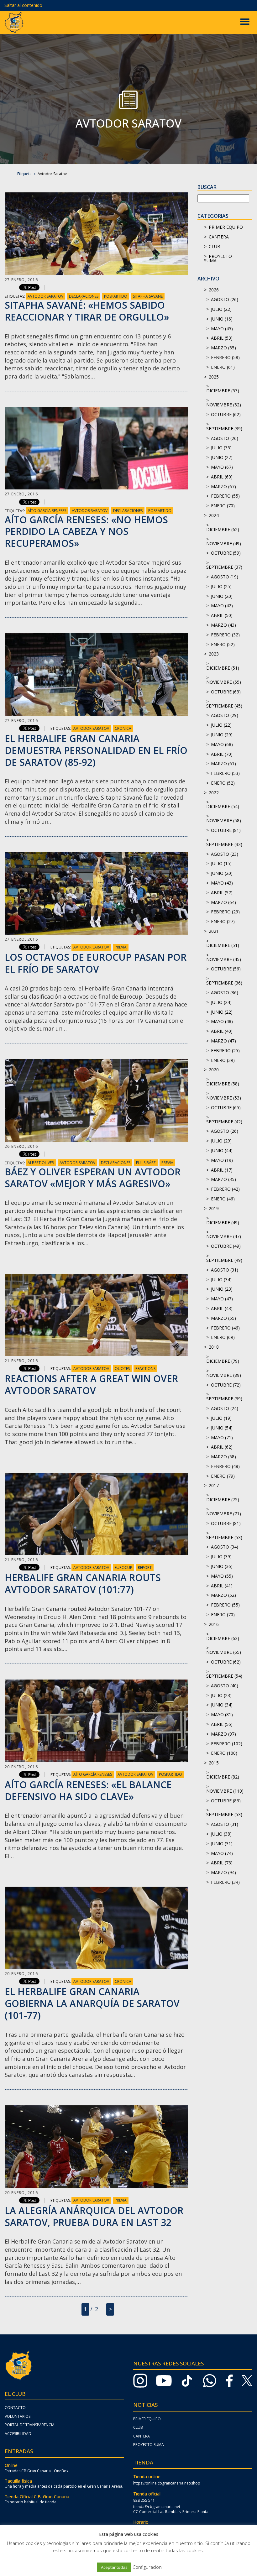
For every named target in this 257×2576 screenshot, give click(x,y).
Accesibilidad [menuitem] (18, 2434)
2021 (214, 931)
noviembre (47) (224, 1236)
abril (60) (222, 477)
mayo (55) (222, 1576)
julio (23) (221, 1695)
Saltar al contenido (23, 5)
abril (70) (222, 754)
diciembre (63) (223, 1638)
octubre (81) (226, 830)
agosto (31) (225, 1270)
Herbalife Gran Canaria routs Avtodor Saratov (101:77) (83, 1583)
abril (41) (222, 1586)
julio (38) (221, 1834)
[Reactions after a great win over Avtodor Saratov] (96, 1315)
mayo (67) (222, 467)
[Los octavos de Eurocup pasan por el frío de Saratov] (96, 894)
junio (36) (222, 1566)
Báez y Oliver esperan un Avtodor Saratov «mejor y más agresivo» (93, 1178)
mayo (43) (222, 883)
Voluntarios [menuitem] (18, 2416)
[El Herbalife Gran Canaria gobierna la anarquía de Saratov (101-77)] (96, 1928)
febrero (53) (225, 773)
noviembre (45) (224, 959)
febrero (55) (225, 496)
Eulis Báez (146, 1163)
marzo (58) (223, 1457)
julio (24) (221, 1002)
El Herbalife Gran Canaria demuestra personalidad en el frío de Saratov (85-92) (96, 750)
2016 (214, 1624)
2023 (214, 654)
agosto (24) (225, 1408)
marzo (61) (223, 763)
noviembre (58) (224, 820)
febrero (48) (225, 1466)
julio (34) (221, 1280)
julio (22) (221, 309)
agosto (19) (225, 577)
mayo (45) (222, 329)
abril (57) (222, 893)
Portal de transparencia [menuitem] (30, 2425)
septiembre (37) (224, 567)
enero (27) (223, 921)
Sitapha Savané (148, 296)
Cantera (219, 237)
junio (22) (222, 1012)
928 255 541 (144, 2500)
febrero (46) (225, 1328)
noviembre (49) (224, 543)
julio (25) (221, 586)
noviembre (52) (224, 405)
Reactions (145, 1369)
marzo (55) (223, 348)
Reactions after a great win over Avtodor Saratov (91, 1385)
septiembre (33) (224, 844)
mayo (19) (222, 1160)
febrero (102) (227, 1744)
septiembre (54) (224, 1676)
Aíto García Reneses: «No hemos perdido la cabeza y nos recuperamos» (86, 532)
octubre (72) (226, 1385)
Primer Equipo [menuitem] (147, 2419)
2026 (214, 290)
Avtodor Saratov (45, 296)
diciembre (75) (223, 1500)
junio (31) (222, 1844)
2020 (214, 1070)
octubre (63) (226, 692)
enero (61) (223, 367)
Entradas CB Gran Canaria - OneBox (37, 2471)
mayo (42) (222, 606)
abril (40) (222, 1031)
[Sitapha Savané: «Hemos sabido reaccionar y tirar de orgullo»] (96, 234)
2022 (214, 793)
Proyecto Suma (218, 258)
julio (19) (221, 1418)
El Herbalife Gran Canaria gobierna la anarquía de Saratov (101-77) (92, 2003)
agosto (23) (225, 854)
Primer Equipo (226, 227)
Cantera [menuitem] (142, 2436)
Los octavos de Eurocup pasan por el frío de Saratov (96, 963)
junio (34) (222, 1705)
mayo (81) (222, 1714)
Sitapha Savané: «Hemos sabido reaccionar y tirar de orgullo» (87, 311)
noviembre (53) (224, 1098)
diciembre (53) (223, 391)
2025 (214, 377)
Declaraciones (84, 296)
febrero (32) (225, 635)
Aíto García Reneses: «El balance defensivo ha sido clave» (88, 1791)
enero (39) (223, 1060)
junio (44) (222, 1150)
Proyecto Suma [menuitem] (149, 2445)
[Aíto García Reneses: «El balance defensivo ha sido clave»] (96, 1721)
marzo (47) (223, 1041)
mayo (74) (222, 1853)
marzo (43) (223, 625)
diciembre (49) (223, 1223)
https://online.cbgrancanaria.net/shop (167, 2483)
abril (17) (222, 1170)
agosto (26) (225, 299)
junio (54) (222, 1428)
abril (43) (222, 1308)
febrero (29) (225, 912)
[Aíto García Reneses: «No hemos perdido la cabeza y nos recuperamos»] (96, 448)
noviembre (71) (224, 1514)
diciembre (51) (223, 668)
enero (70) (223, 506)
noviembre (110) (225, 1791)
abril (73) (222, 1863)
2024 (214, 515)
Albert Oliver (41, 1163)
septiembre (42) (224, 1122)
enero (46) (223, 1199)
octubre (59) (226, 553)
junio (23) (222, 1289)
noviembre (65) (224, 1652)
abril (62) (222, 1447)
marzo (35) (223, 1179)
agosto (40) (225, 1686)
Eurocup (123, 1568)
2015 (214, 1763)
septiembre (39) (224, 428)
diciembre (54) (223, 806)
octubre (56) (226, 969)
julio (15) (221, 863)
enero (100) (224, 1753)
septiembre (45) (224, 706)
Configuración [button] (147, 2567)
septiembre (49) (224, 1260)
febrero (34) (225, 1882)
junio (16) (222, 319)
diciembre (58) (223, 1084)
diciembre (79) (223, 1361)
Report (145, 1568)
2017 (214, 1485)
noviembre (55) (224, 682)
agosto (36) (225, 993)
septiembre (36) (224, 983)
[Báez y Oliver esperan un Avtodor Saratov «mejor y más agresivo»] (96, 1100)
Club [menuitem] (138, 2427)
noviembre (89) (224, 1375)
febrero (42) (225, 1189)
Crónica (123, 728)
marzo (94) (223, 1872)
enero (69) (223, 1337)
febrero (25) (225, 1050)
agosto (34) (225, 1547)
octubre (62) (226, 414)
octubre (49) (226, 1246)
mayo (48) (222, 1021)
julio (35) (221, 448)
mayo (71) (222, 1437)
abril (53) (222, 338)
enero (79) (223, 1476)
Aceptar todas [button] (114, 2567)
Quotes (122, 1369)
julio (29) (221, 1141)
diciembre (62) (223, 529)
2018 (214, 1347)
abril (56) (222, 1724)
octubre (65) (226, 1108)
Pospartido (116, 296)
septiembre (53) (224, 1537)
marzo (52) (223, 1595)
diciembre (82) (223, 1777)
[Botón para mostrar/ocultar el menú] (245, 22)
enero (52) (223, 644)
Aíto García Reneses (47, 511)
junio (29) (222, 735)
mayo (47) (222, 1299)
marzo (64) (223, 902)
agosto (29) (225, 715)
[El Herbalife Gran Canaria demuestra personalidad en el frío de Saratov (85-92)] (96, 675)
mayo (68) (222, 744)
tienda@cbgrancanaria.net (157, 2507)
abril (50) (222, 615)
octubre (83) (226, 1801)
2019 (214, 1208)
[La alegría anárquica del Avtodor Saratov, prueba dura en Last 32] (96, 2147)
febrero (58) (225, 357)
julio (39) (221, 1557)
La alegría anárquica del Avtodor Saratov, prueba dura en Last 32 (94, 2216)
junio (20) (222, 596)
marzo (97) (223, 1734)
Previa (121, 947)
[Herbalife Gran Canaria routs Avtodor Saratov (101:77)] (96, 1514)
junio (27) (222, 457)
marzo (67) (223, 486)
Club (215, 246)
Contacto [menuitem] (15, 2408)
